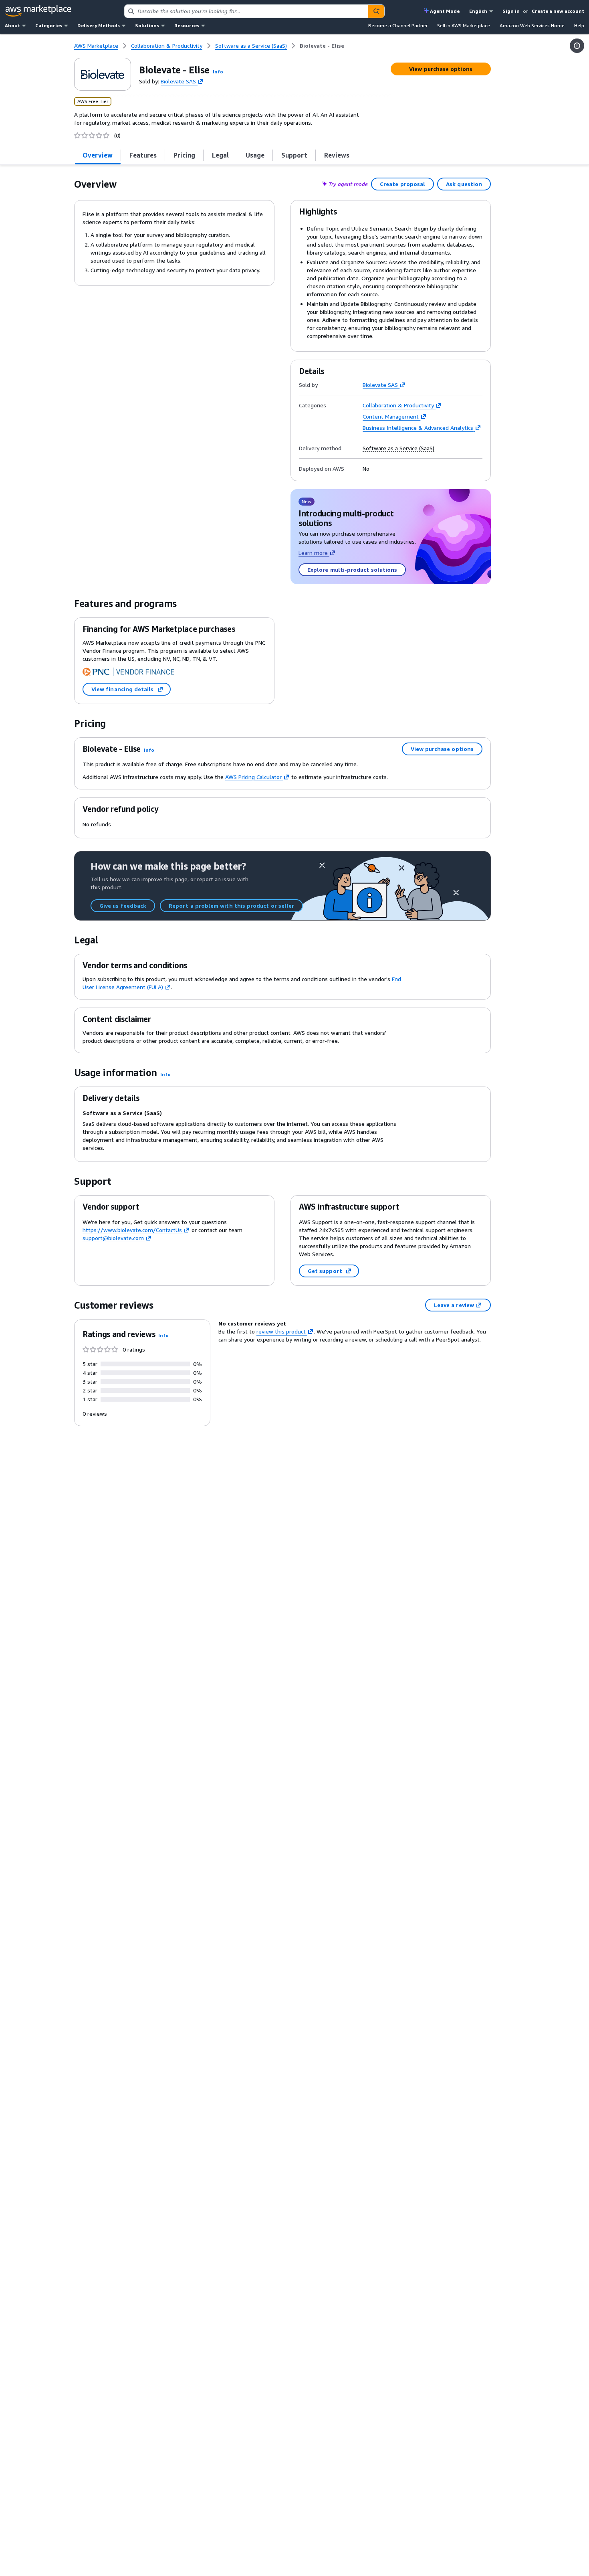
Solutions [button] (147, 25)
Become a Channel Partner (398, 25)
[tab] (98, 155)
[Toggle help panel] (577, 46)
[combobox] (247, 11)
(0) (117, 136)
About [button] (12, 25)
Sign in (511, 11)
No (366, 469)
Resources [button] (187, 25)
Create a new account (558, 11)
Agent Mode (445, 11)
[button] (218, 72)
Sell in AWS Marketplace (464, 25)
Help (579, 25)
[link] (322, 46)
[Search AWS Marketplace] (376, 11)
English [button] (478, 11)
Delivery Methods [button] (99, 25)
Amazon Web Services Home (532, 25)
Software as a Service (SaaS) (398, 448)
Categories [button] (49, 25)
